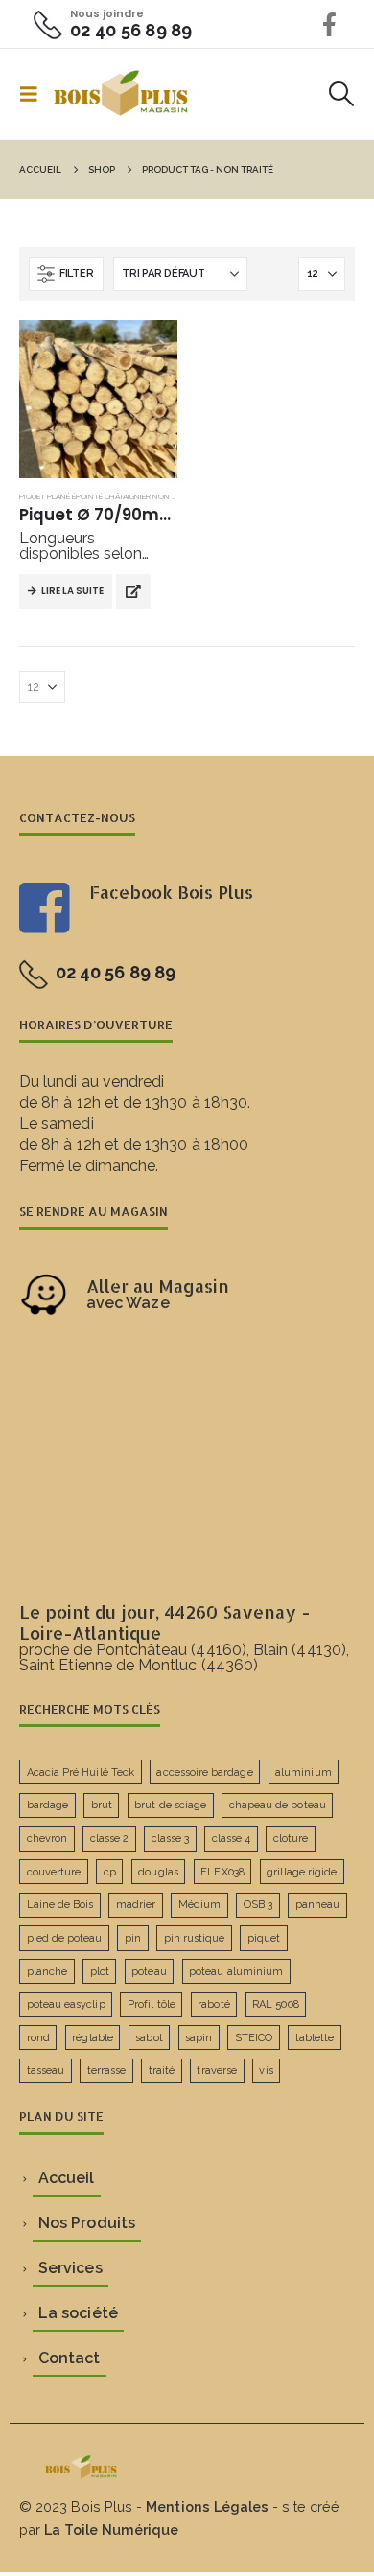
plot (100, 1972)
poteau (149, 1972)
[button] (35, 94)
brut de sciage (170, 1805)
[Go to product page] (98, 399)
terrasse (107, 2070)
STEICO (254, 2038)
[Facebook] (330, 24)
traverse (217, 2070)
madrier (136, 1905)
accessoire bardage (204, 1772)
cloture (291, 1839)
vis (266, 2070)
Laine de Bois (60, 1905)
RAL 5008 (276, 2004)
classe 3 (171, 1839)
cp (110, 1872)
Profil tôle (152, 2004)
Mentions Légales (207, 2507)
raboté (213, 2004)
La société (78, 2313)
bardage (47, 1805)
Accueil (66, 2178)
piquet (264, 1938)
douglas (158, 1872)
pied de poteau (65, 1938)
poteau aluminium (236, 1972)
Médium (199, 1905)
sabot (149, 2038)
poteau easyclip (66, 2004)
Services (70, 2268)
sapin (199, 2038)
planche (47, 1972)
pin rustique (195, 1938)
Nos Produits (87, 2223)
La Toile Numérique (111, 2530)
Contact (69, 2358)
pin (133, 1938)
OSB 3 (258, 1905)
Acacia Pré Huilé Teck (81, 1772)
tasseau (46, 2070)
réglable (93, 2038)
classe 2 (110, 1839)
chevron (47, 1839)
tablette (315, 2038)
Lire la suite (72, 591)
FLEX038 (222, 1872)
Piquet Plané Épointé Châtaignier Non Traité (108, 496)
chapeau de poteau (278, 1805)
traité (162, 2070)
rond (38, 2038)
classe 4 (232, 1839)
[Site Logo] (122, 94)
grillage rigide (302, 1872)
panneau (317, 1905)
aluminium (304, 1772)
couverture (54, 1872)
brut (102, 1805)
